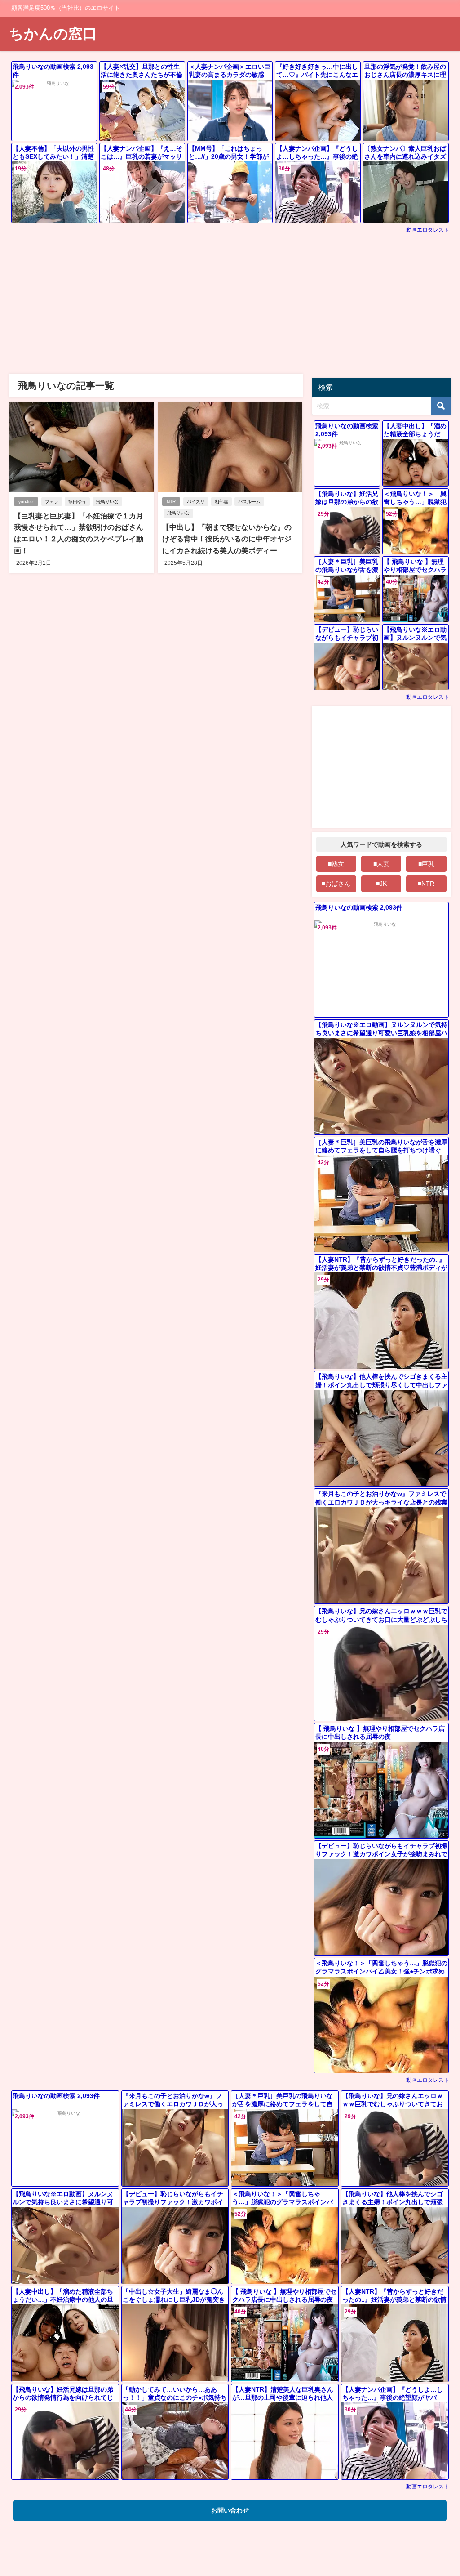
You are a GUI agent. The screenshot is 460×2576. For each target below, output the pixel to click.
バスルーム (249, 502)
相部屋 (221, 502)
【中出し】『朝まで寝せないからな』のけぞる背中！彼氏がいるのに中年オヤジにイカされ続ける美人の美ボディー (227, 538)
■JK (381, 884)
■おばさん (336, 884)
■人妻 (381, 864)
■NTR (426, 884)
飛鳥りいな (107, 502)
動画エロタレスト (428, 230)
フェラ (52, 502)
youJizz (26, 502)
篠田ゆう (77, 502)
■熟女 (336, 864)
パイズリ (196, 502)
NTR (171, 502)
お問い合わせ (230, 2510)
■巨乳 (426, 864)
